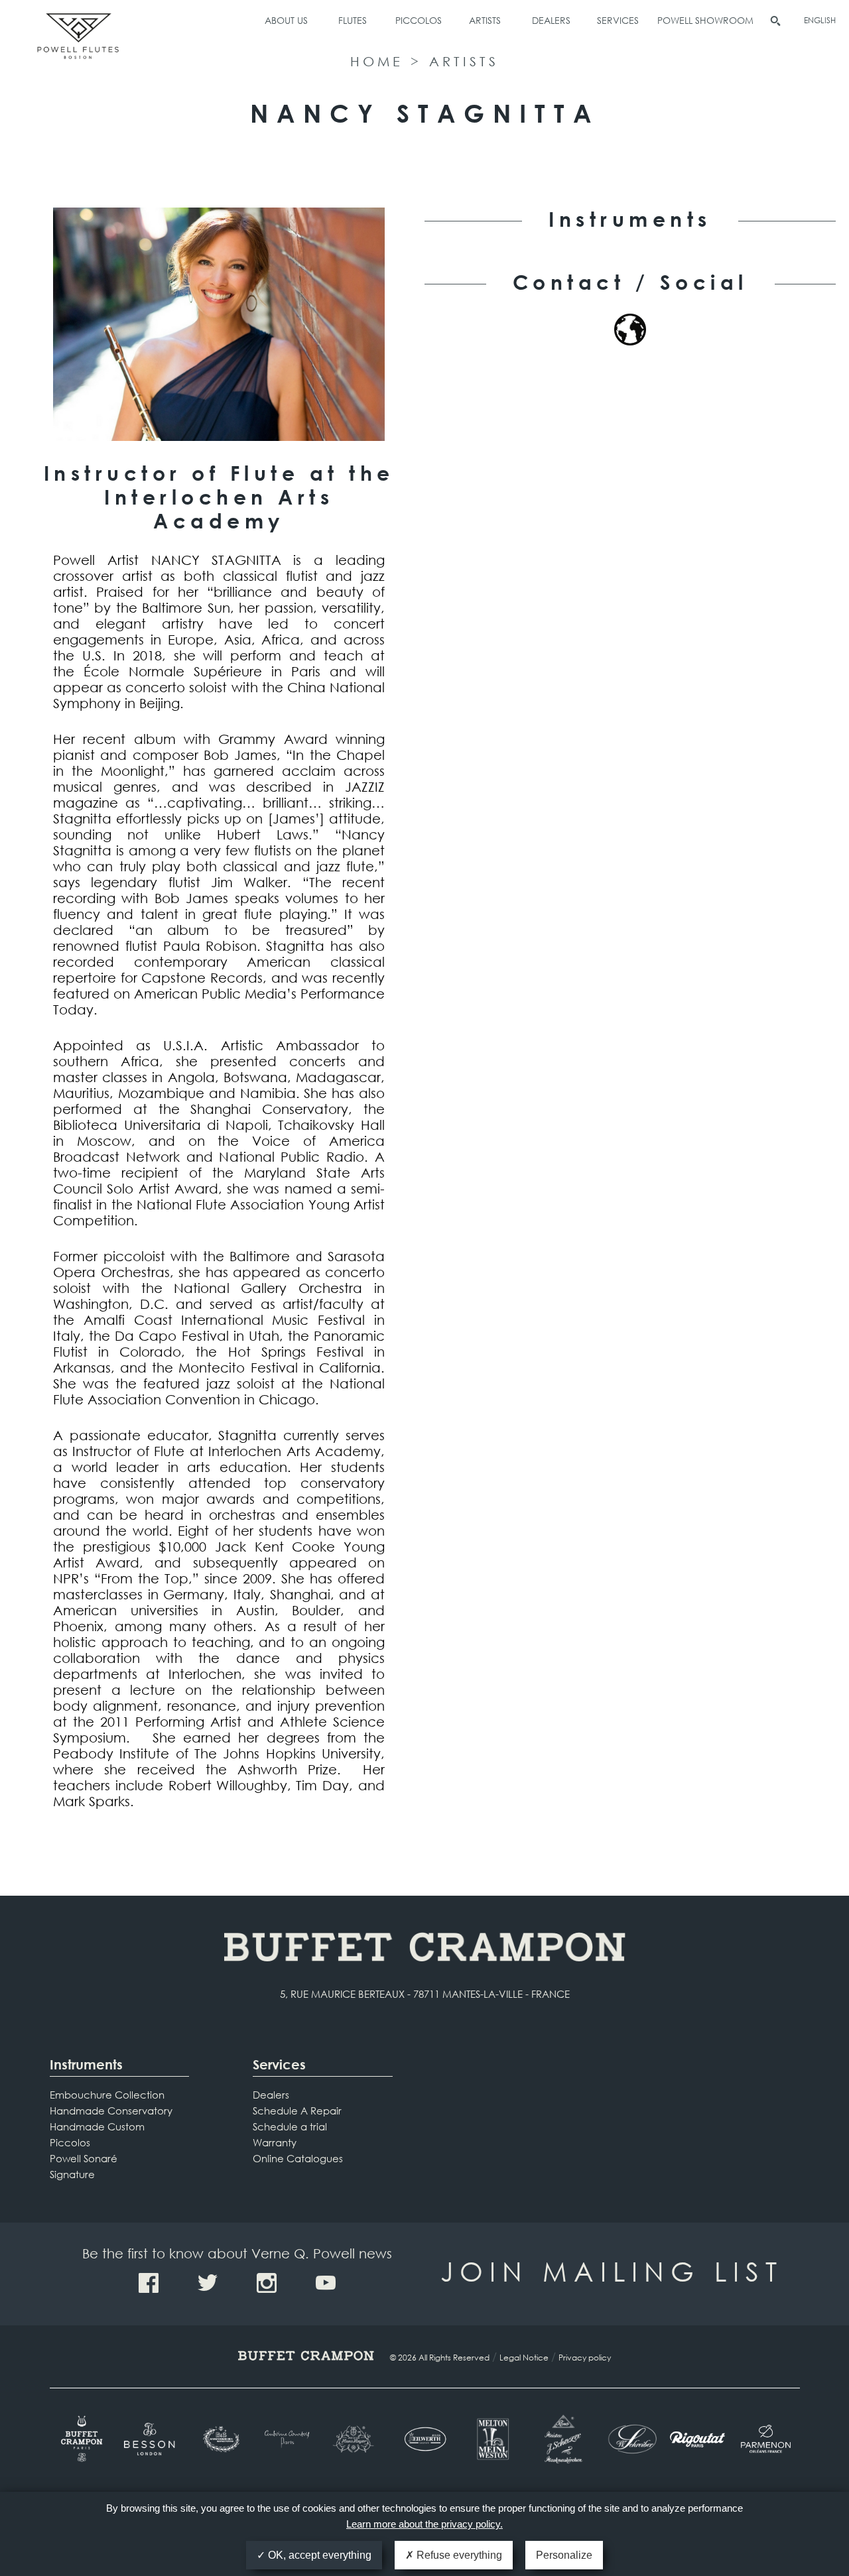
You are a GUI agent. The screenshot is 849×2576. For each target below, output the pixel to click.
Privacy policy (585, 2358)
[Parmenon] (766, 2439)
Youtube (326, 2283)
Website (630, 330)
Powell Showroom (705, 20)
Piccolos (419, 20)
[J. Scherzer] (561, 2439)
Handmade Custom (97, 2126)
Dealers (551, 20)
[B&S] (220, 2439)
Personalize (564, 2555)
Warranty (275, 2142)
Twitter (208, 2283)
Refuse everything (458, 2555)
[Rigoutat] (697, 2439)
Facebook (149, 2283)
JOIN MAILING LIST (612, 2271)
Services (618, 20)
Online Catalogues (298, 2158)
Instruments (86, 2064)
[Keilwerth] (425, 2439)
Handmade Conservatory (111, 2111)
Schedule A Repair (297, 2111)
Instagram (267, 2283)
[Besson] (152, 2439)
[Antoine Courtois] (288, 2439)
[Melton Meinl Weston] (492, 2439)
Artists (485, 20)
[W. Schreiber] (629, 2439)
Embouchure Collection (107, 2095)
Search (775, 21)
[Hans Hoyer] (357, 2439)
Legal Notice (524, 2358)
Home (377, 61)
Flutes (353, 20)
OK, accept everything (318, 2555)
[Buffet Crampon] (84, 2439)
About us (286, 20)
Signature (72, 2174)
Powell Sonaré (84, 2158)
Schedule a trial (290, 2126)
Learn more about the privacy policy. (424, 2524)
